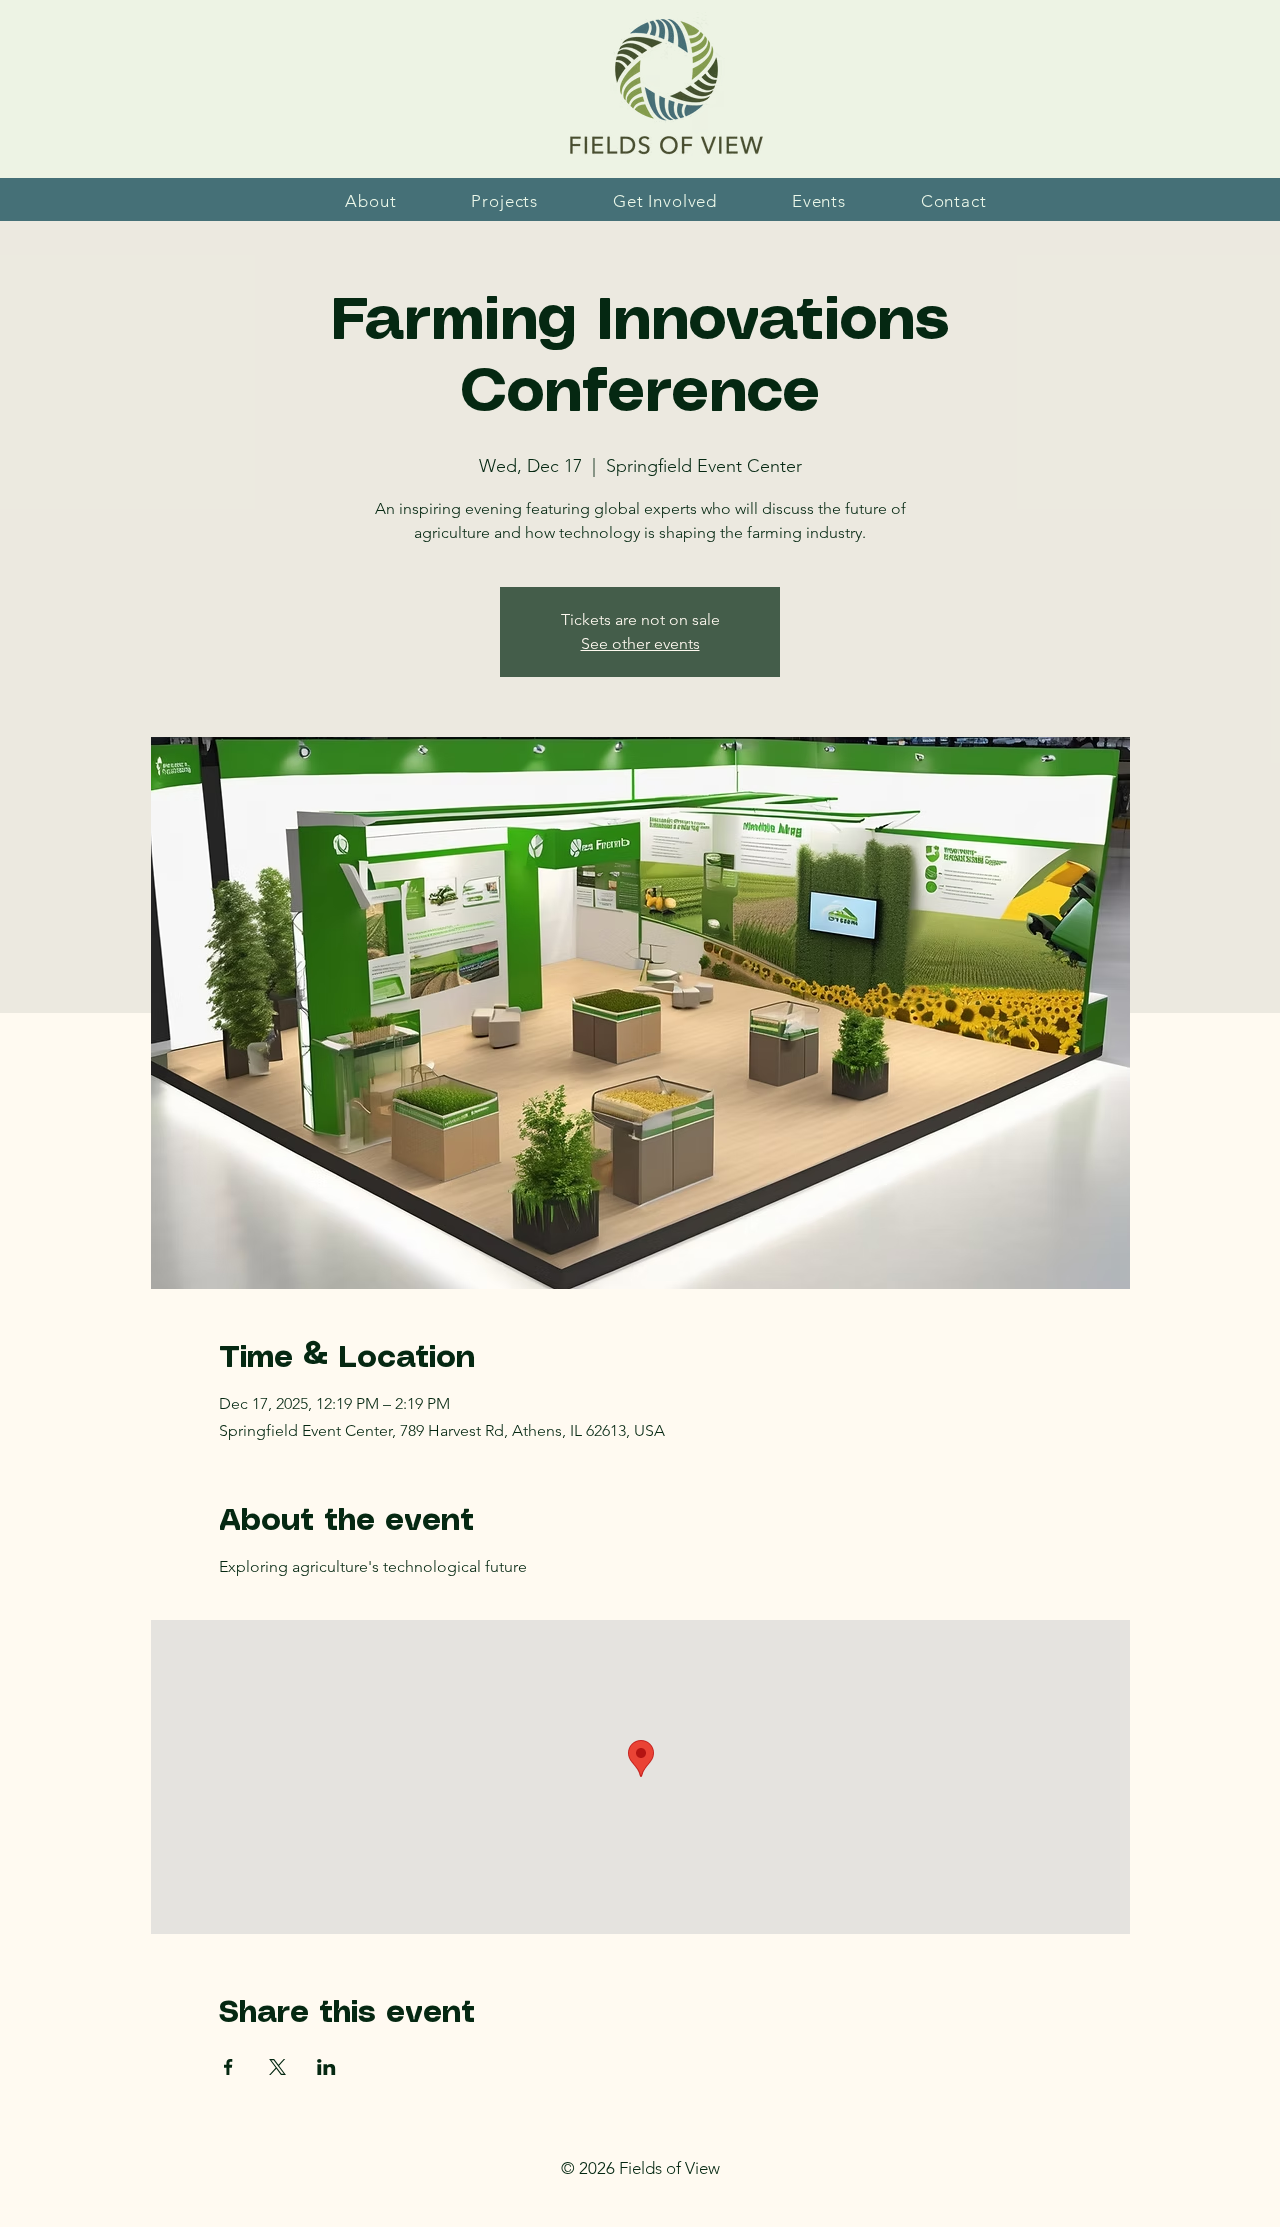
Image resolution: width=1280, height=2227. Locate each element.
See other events (640, 643)
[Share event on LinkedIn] (326, 2067)
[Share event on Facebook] (228, 2067)
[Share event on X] (277, 2067)
